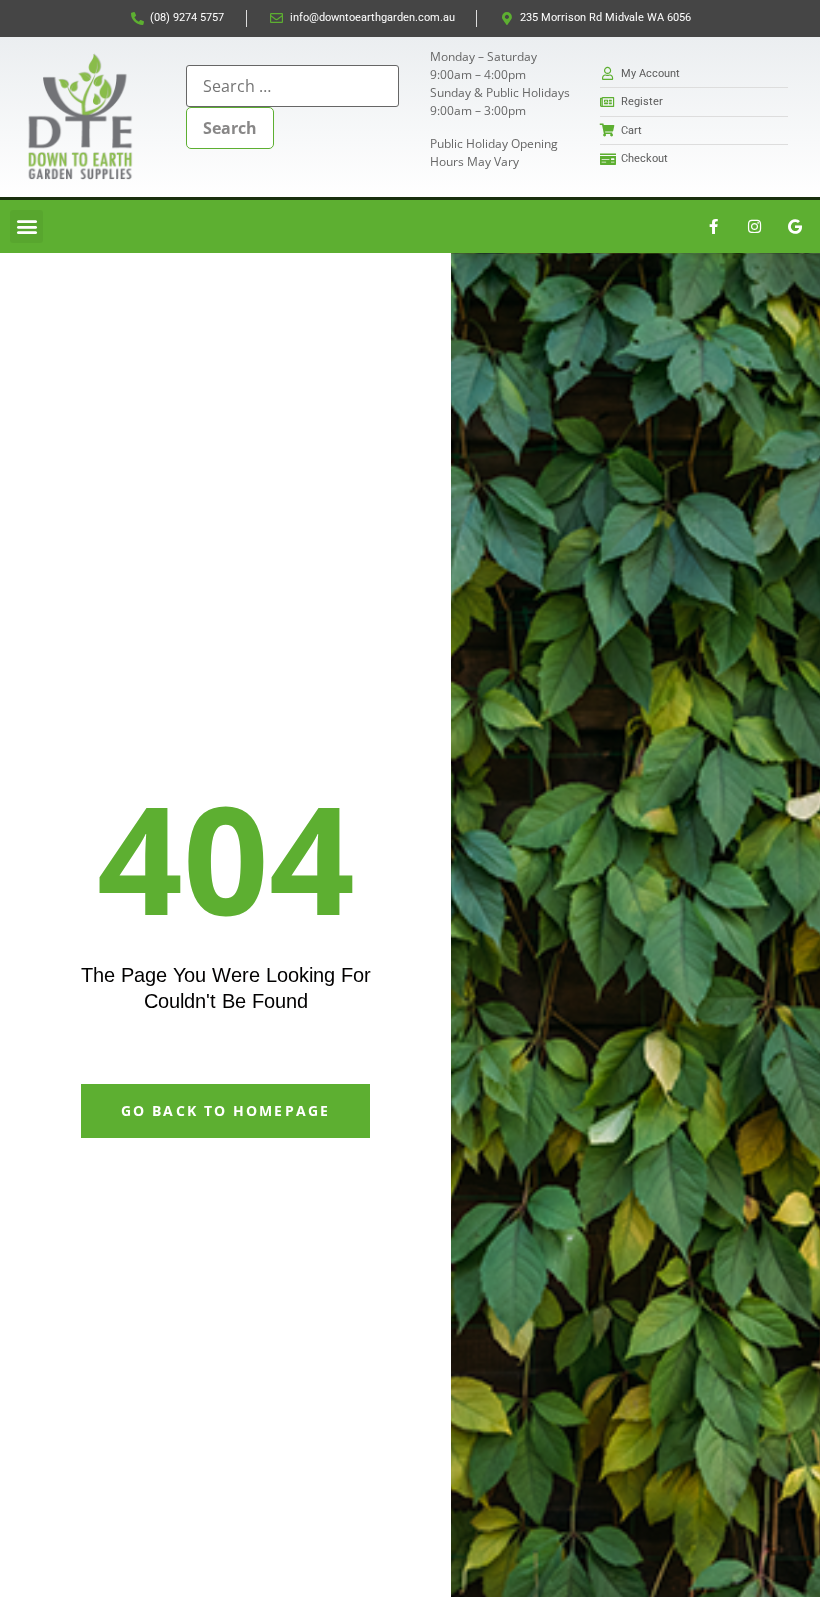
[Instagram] (754, 226)
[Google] (795, 226)
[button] (26, 226)
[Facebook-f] (713, 226)
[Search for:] (292, 86)
